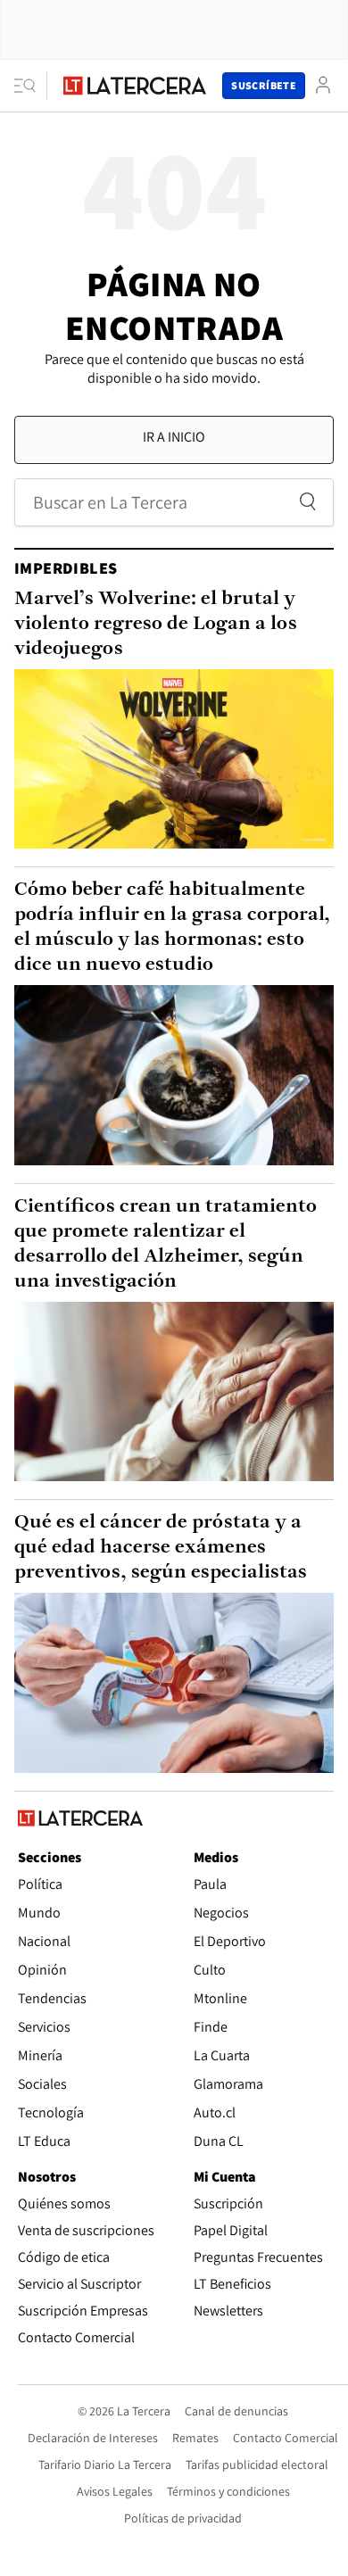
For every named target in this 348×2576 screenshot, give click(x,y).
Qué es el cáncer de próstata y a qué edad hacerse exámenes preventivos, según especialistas (161, 1548)
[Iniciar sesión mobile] (323, 85)
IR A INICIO (174, 437)
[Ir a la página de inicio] (135, 86)
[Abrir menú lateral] (31, 86)
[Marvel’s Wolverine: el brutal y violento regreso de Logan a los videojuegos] (174, 759)
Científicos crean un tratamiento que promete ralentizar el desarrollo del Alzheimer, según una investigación (166, 1244)
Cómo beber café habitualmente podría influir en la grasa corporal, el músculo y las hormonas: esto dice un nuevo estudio (172, 928)
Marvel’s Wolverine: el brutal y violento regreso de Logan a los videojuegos (156, 624)
